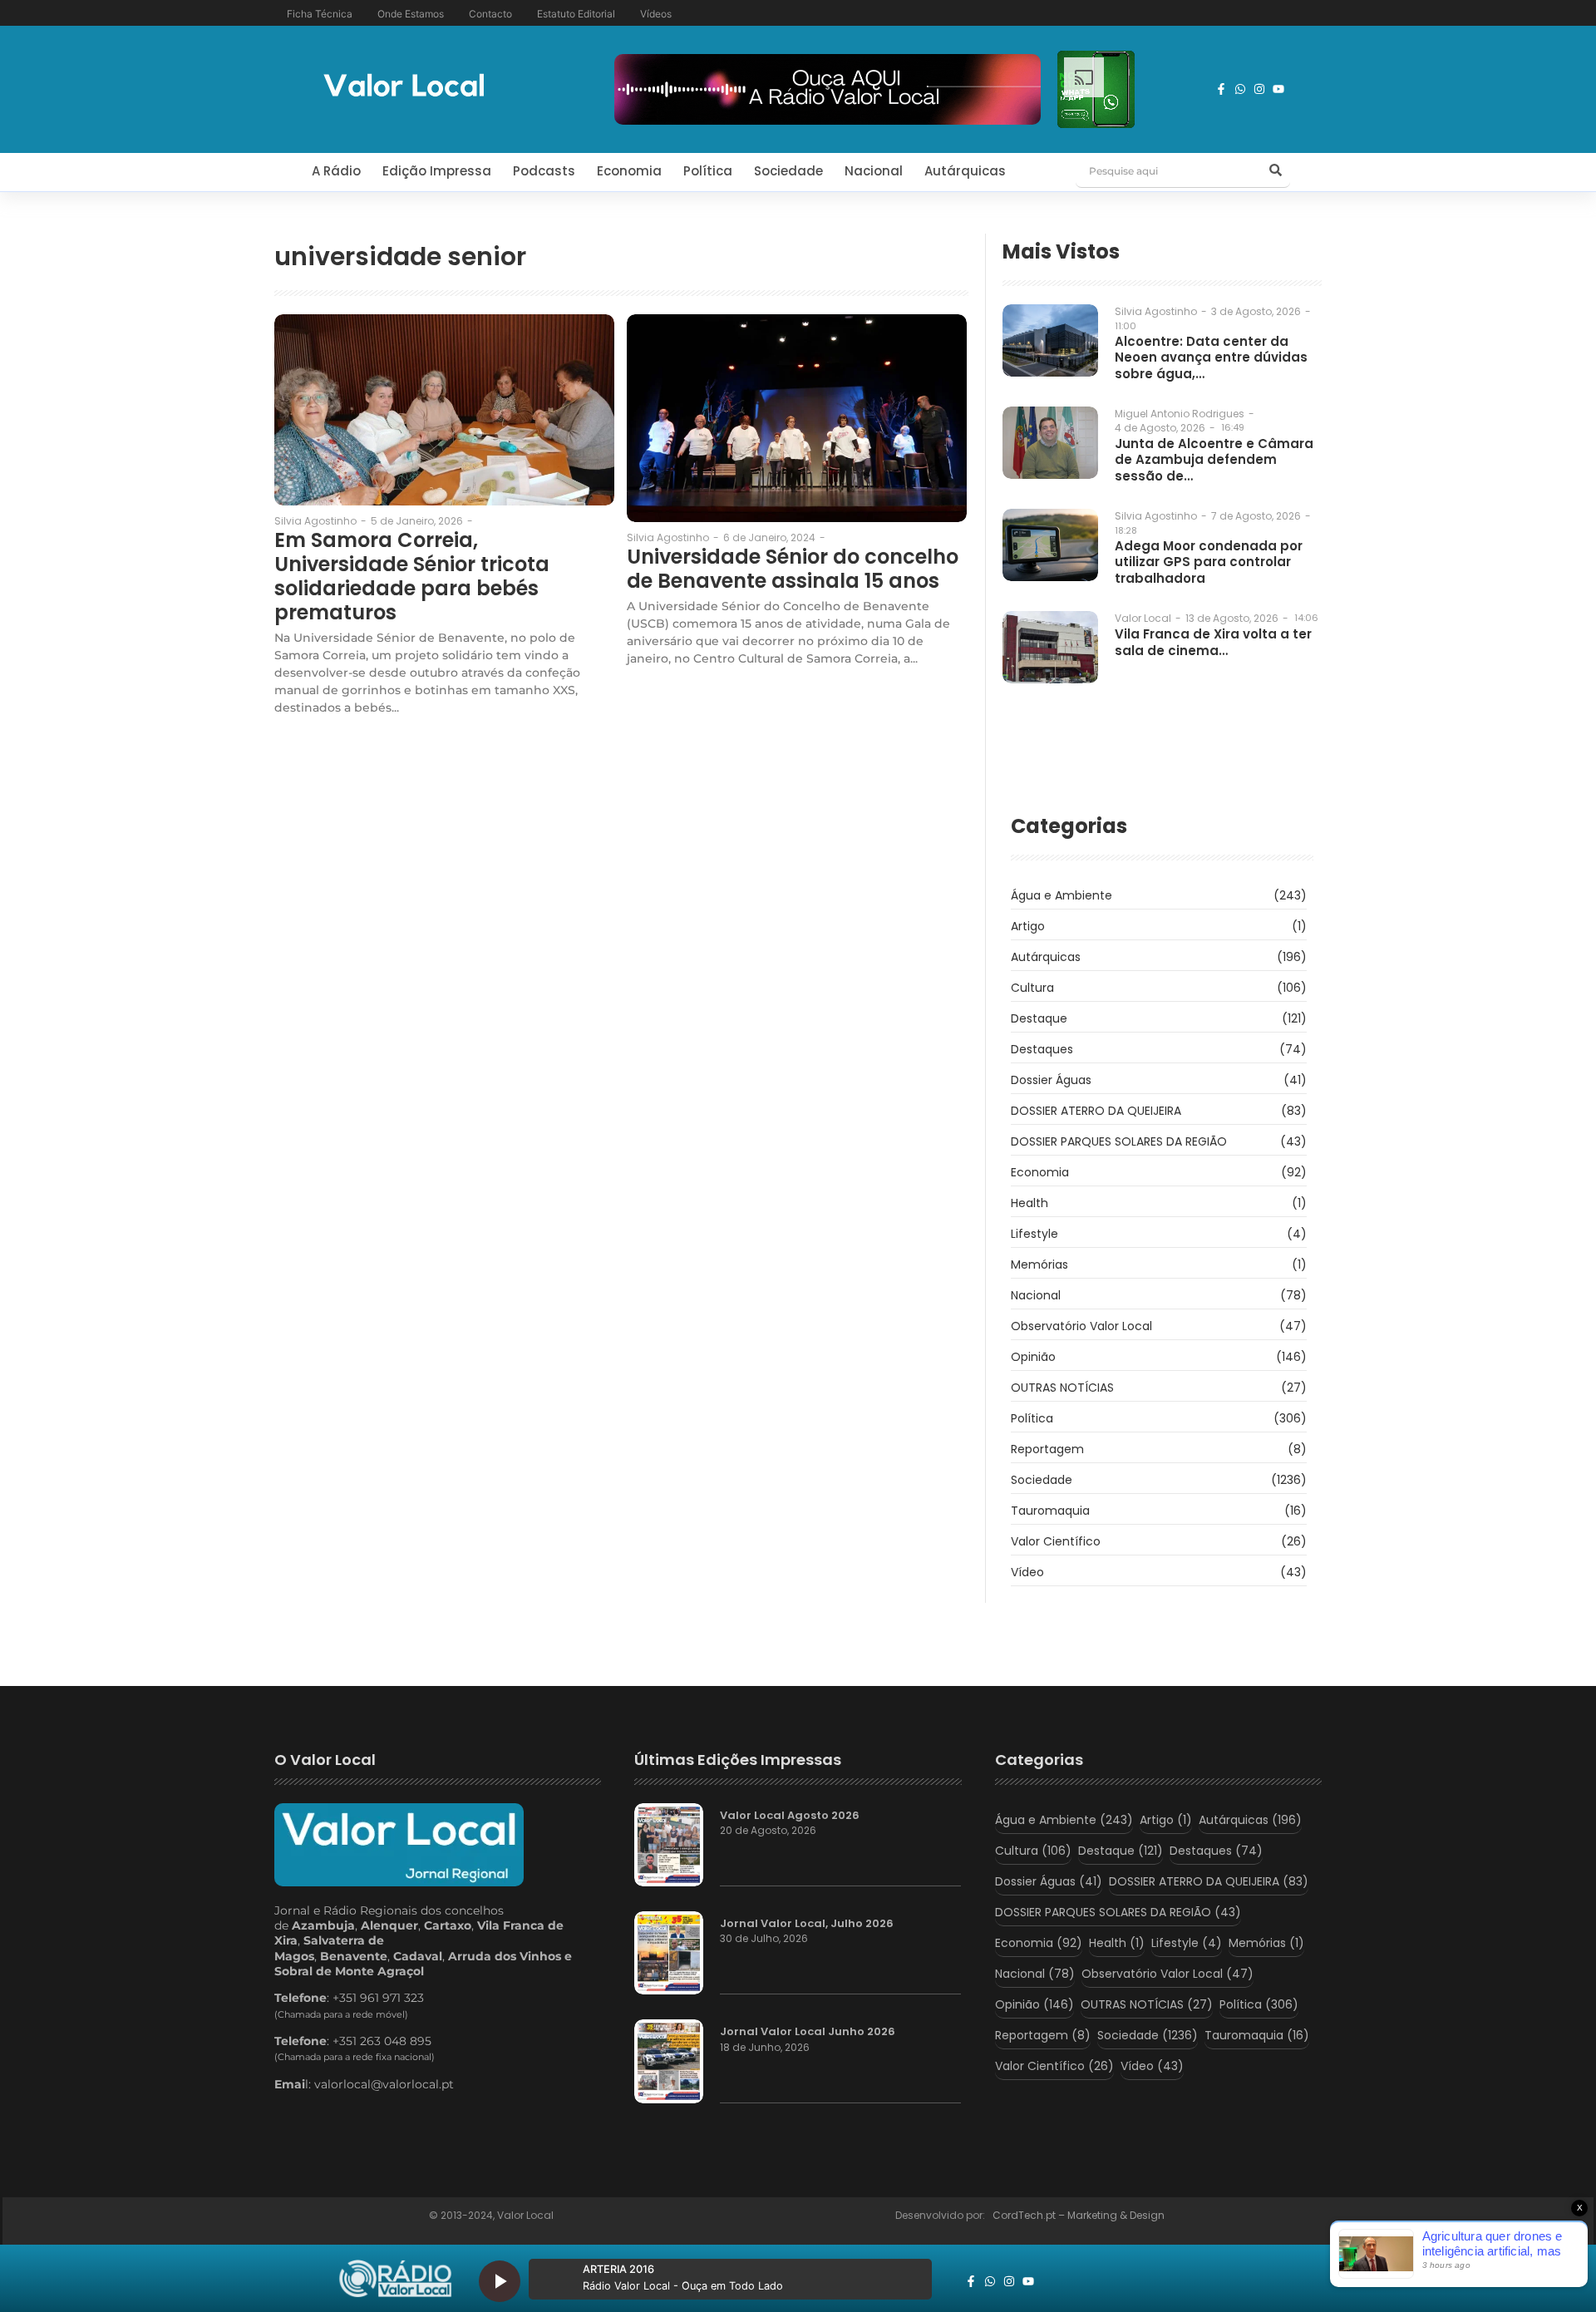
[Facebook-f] (1221, 89)
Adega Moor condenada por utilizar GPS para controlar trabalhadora (1209, 562)
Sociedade (788, 171)
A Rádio (336, 171)
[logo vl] (404, 87)
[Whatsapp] (1240, 89)
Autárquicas (965, 171)
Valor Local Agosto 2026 (790, 1816)
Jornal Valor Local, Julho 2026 (807, 1924)
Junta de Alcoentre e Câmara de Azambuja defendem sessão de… (1214, 460)
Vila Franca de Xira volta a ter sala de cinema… (1213, 642)
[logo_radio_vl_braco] (395, 2279)
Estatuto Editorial (576, 14)
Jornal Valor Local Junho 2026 (808, 2032)
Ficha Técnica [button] (320, 14)
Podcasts (544, 171)
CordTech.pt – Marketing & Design (1080, 2215)
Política (708, 171)
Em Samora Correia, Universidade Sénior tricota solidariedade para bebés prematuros (412, 577)
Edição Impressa (437, 171)
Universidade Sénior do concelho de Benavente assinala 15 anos (793, 569)
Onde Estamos (411, 14)
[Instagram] (1259, 89)
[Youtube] (1278, 89)
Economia (629, 171)
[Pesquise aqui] (1275, 171)
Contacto (490, 14)
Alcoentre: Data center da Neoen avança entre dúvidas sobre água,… (1211, 358)
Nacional (874, 171)
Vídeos (656, 14)
